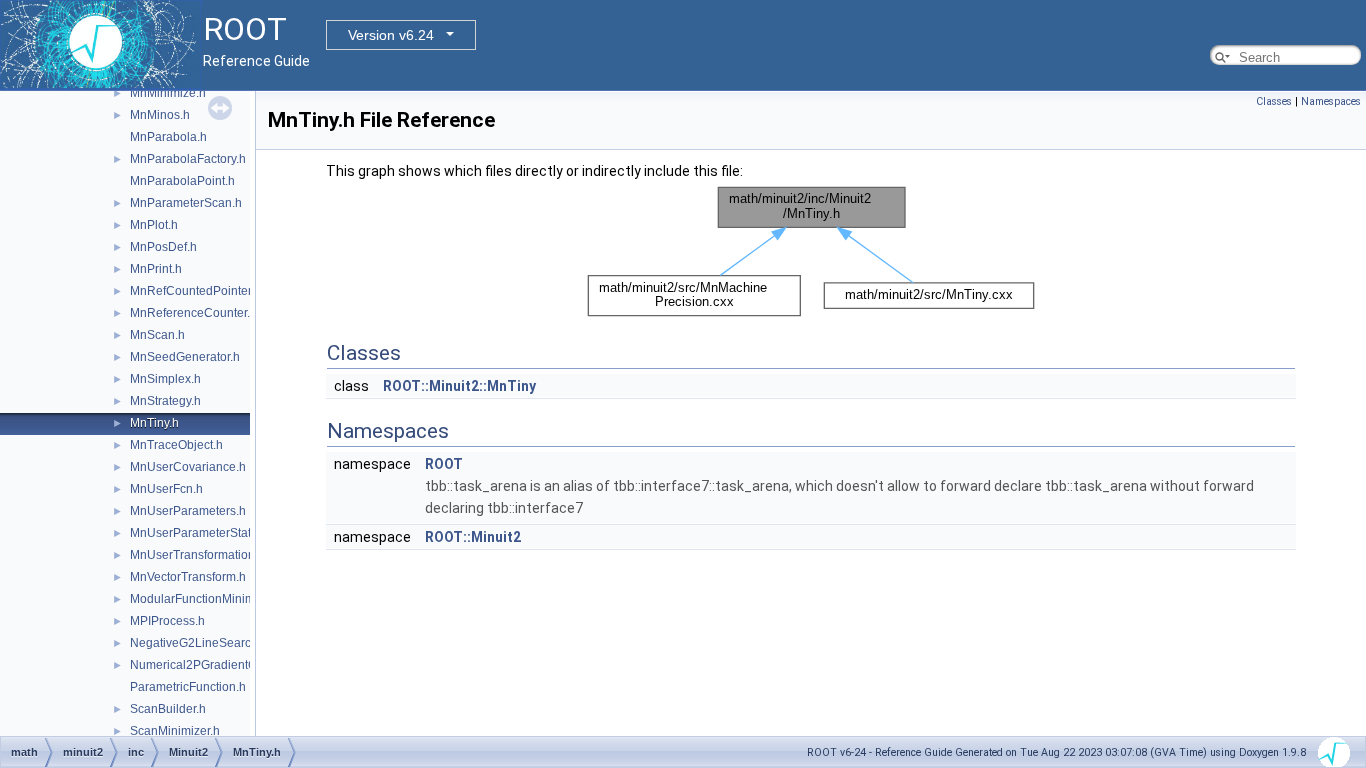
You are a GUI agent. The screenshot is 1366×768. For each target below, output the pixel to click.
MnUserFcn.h (166, 489)
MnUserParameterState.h (199, 533)
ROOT (444, 464)
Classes (1274, 101)
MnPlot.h (154, 225)
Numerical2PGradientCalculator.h (221, 665)
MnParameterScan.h (186, 203)
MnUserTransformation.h (197, 555)
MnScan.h (157, 335)
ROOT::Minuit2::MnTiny (459, 386)
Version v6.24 (391, 35)
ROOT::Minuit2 (473, 537)
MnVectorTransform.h (188, 577)
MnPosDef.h (163, 247)
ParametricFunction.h (188, 687)
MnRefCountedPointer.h (195, 291)
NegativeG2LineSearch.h (199, 643)
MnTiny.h (154, 423)
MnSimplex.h (165, 379)
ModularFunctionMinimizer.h (207, 599)
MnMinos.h (160, 115)
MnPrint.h (156, 269)
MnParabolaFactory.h (188, 159)
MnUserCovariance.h (188, 467)
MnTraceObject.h (176, 445)
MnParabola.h (168, 137)
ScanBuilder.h (168, 709)
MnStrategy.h (165, 401)
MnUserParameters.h (188, 511)
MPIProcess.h (167, 621)
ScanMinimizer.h (175, 731)
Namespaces (1331, 101)
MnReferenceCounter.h (193, 313)
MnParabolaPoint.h (182, 181)
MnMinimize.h (168, 93)
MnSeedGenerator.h (185, 357)
